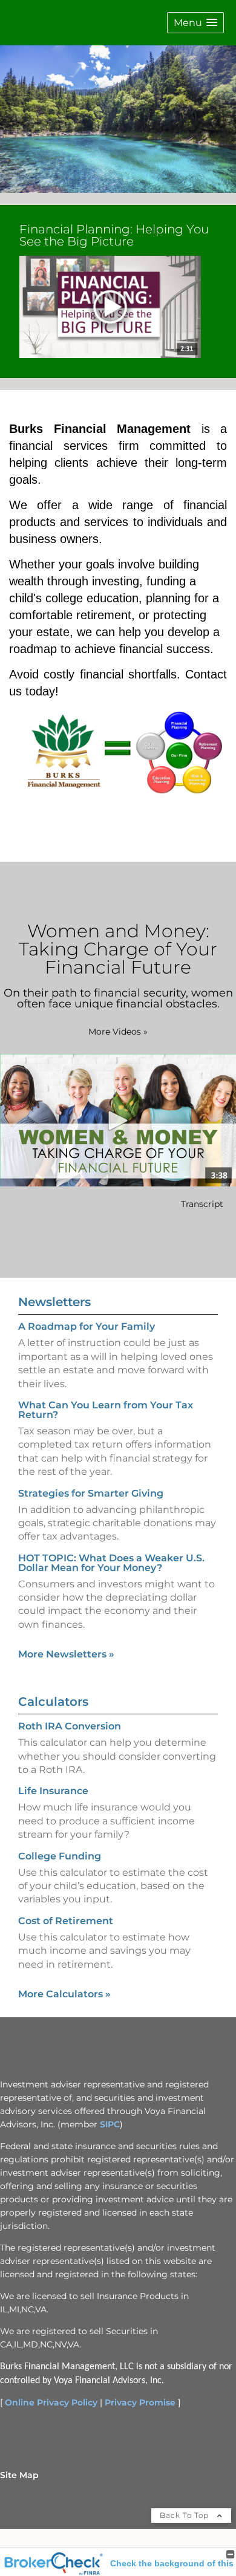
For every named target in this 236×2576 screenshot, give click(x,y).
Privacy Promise (140, 2402)
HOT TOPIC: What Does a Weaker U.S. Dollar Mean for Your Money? (111, 1563)
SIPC (110, 2124)
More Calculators (64, 1994)
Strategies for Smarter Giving (91, 1493)
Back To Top (185, 2515)
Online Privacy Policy (51, 2402)
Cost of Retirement (66, 1921)
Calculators (53, 1702)
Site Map (19, 2475)
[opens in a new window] (110, 308)
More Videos (118, 1032)
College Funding (60, 1856)
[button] (195, 23)
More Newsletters (66, 1654)
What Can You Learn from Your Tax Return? (106, 1410)
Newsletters (54, 1302)
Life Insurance (53, 1791)
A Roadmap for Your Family (87, 1326)
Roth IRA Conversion (70, 1726)
